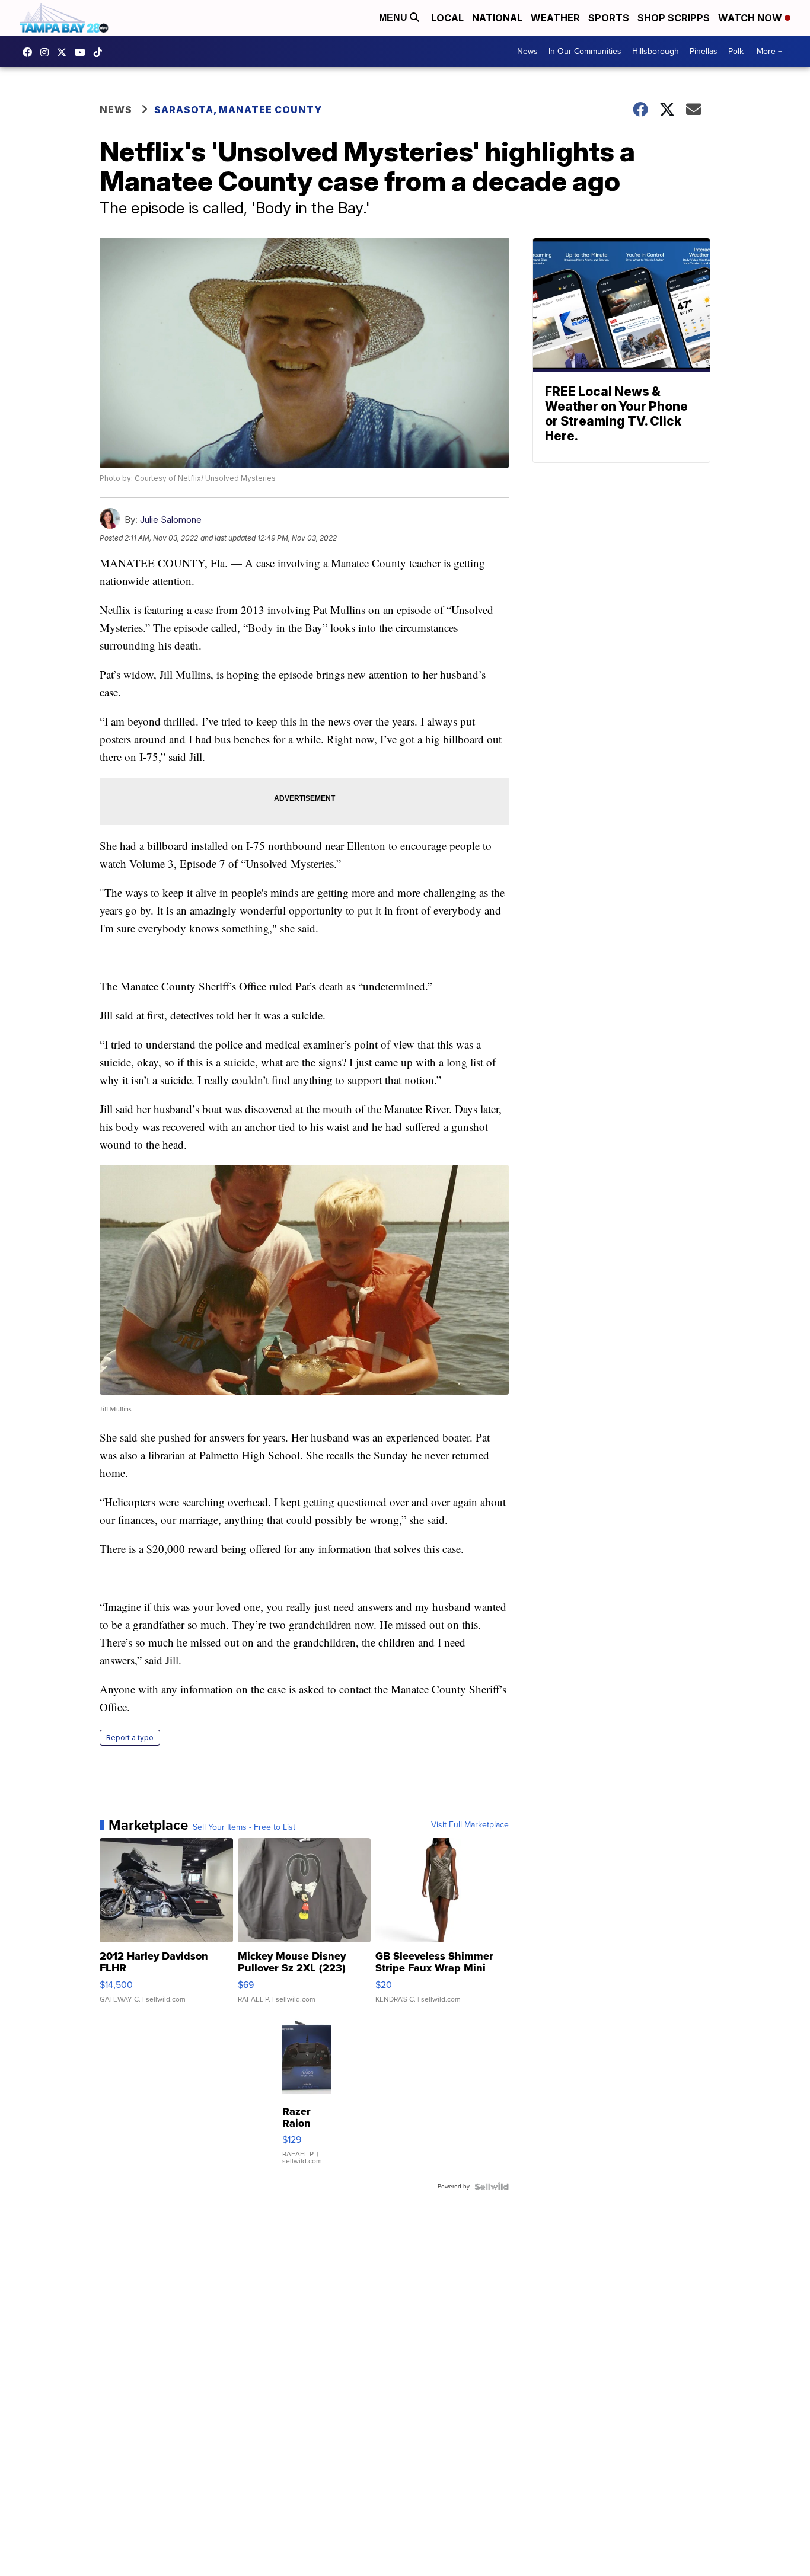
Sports (609, 18)
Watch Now (751, 18)
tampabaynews (30, 52)
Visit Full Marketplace (470, 1825)
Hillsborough (656, 51)
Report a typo (130, 1738)
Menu (394, 17)
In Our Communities (585, 51)
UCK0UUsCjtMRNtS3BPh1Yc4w (83, 52)
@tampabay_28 (101, 52)
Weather (555, 18)
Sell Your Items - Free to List (244, 1827)
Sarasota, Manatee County (238, 110)
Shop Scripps (674, 18)
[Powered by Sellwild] (492, 2187)
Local (447, 18)
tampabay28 (65, 52)
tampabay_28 (47, 52)
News (527, 51)
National (497, 18)
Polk (736, 51)
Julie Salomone (171, 520)
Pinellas (704, 51)
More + (769, 51)
